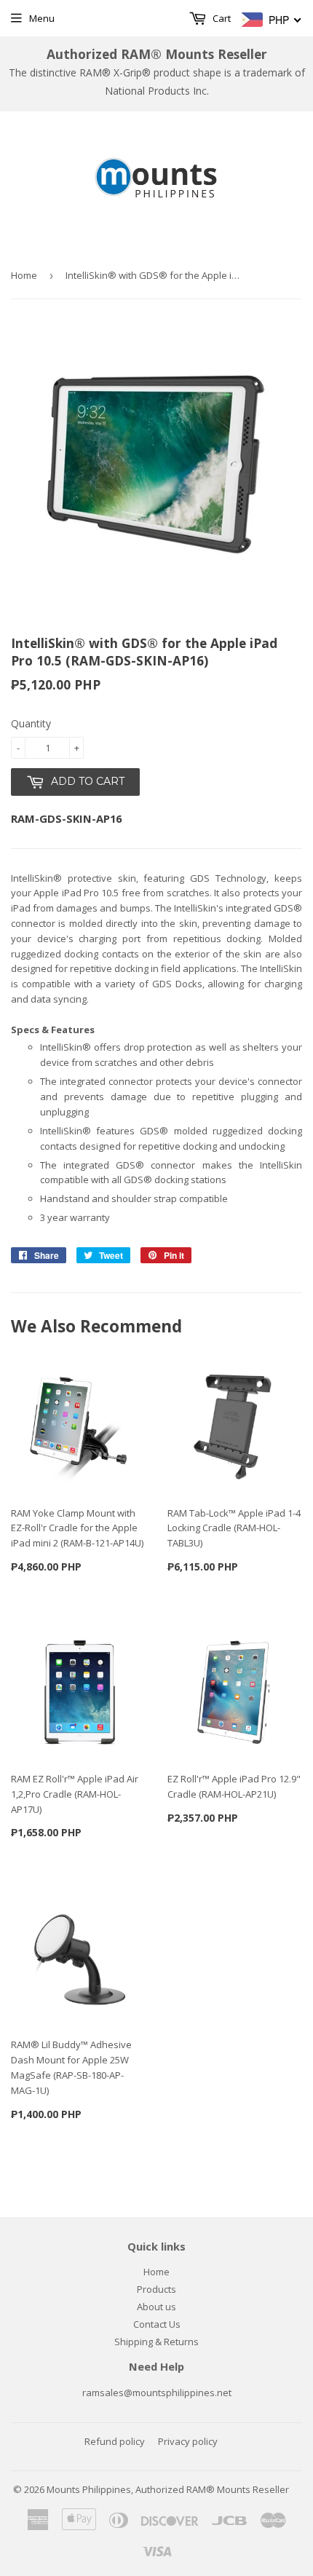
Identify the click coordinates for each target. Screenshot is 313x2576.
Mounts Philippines (89, 2489)
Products (156, 2289)
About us (156, 2307)
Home (24, 275)
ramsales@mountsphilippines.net (157, 2393)
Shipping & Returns (156, 2342)
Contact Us (157, 2324)
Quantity (31, 723)
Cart (221, 18)
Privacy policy (188, 2441)
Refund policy (115, 2441)
